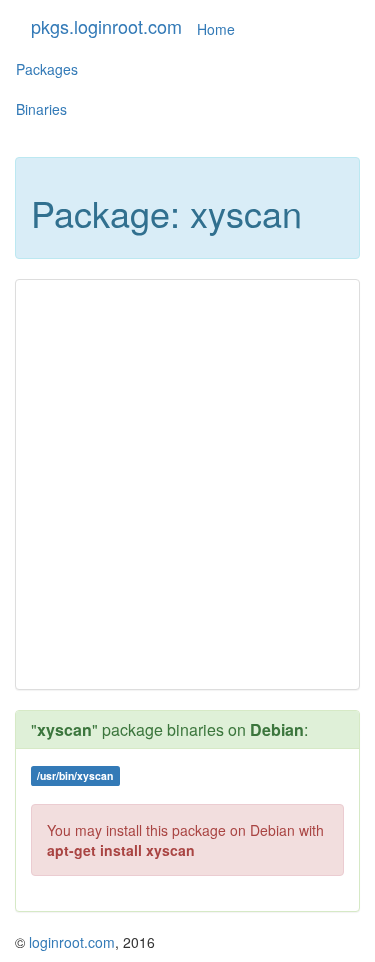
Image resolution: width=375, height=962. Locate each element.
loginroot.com (72, 942)
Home (216, 29)
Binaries (41, 109)
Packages (47, 69)
